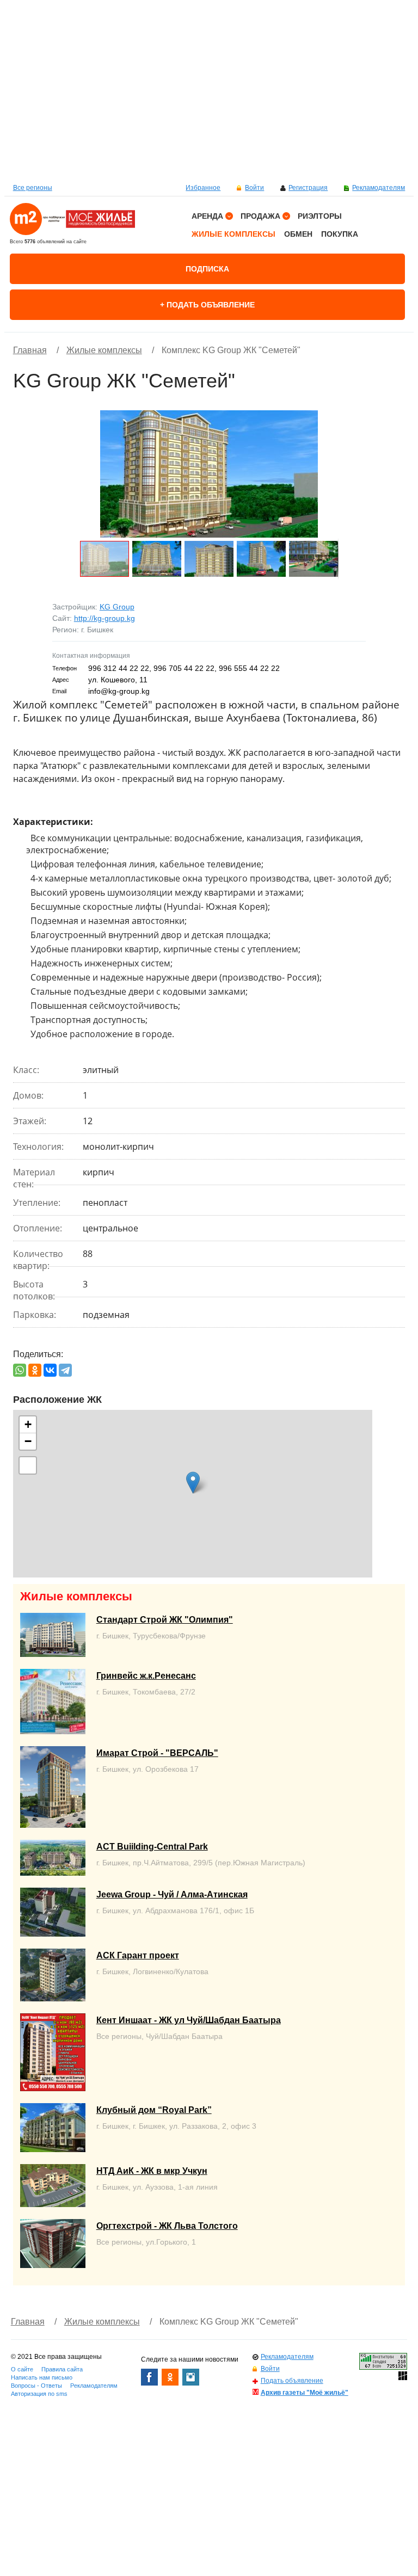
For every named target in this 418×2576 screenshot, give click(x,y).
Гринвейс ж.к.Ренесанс (146, 1676)
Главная (30, 350)
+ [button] (28, 1424)
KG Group (117, 607)
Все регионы (33, 188)
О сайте (22, 2369)
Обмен (298, 234)
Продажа (260, 216)
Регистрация (308, 188)
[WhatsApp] (20, 1370)
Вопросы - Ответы (36, 2386)
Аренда (207, 216)
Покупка (340, 234)
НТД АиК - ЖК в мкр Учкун (152, 2171)
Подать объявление (292, 2381)
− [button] (28, 1441)
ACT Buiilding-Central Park (152, 1847)
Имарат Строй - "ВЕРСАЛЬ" (157, 1753)
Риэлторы (320, 216)
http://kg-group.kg (104, 618)
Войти (254, 188)
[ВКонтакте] (50, 1370)
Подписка (207, 269)
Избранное (203, 188)
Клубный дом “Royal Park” (154, 2110)
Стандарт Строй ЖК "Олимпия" (165, 1620)
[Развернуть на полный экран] (28, 1465)
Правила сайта (62, 2369)
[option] (209, 90)
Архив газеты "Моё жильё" (305, 2393)
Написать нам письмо (42, 2377)
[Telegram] (65, 1370)
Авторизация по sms (39, 2394)
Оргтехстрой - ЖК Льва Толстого (167, 2226)
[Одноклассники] (35, 1370)
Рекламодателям (379, 188)
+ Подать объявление (207, 305)
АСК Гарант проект (138, 1955)
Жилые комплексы (233, 234)
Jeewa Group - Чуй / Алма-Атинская (172, 1894)
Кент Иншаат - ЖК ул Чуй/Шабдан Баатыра (189, 2020)
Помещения (219, 328)
